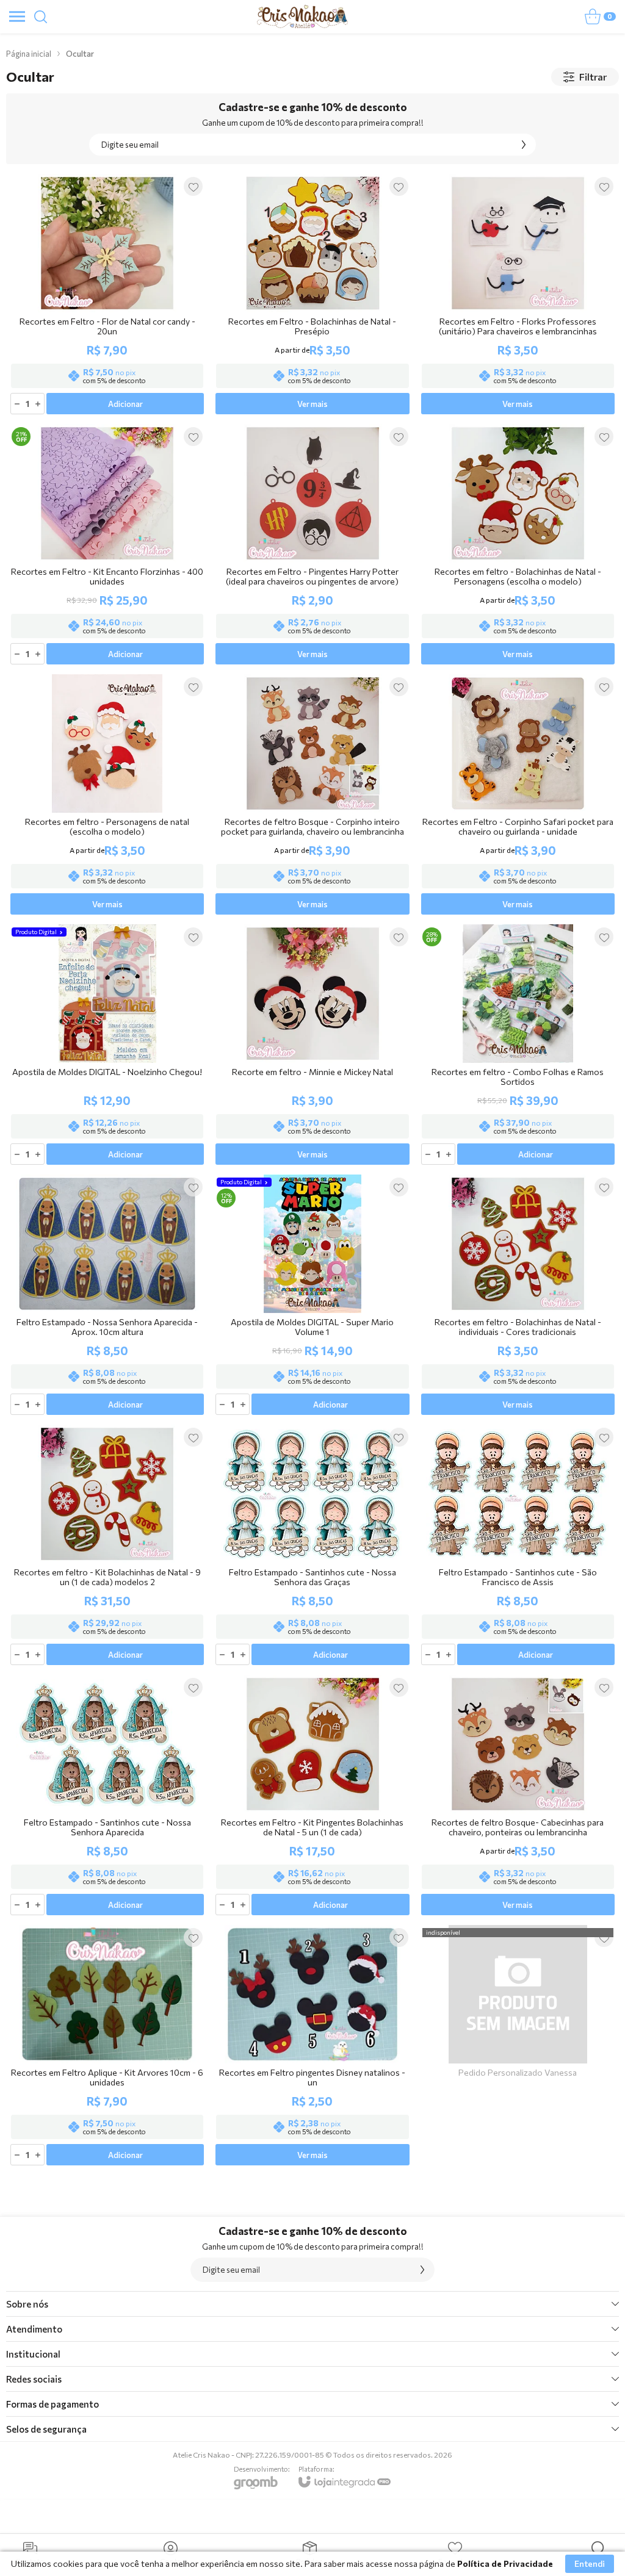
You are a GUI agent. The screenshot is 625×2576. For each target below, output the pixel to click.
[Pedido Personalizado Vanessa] (518, 2046)
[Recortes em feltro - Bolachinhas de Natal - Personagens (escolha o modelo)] (518, 545)
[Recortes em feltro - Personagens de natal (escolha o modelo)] (107, 795)
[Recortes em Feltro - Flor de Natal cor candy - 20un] (107, 295)
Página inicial (29, 54)
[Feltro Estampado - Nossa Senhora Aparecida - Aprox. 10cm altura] (107, 1296)
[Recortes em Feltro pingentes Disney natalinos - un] (312, 2046)
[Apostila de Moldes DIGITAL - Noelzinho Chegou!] (107, 1045)
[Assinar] (524, 145)
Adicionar (125, 404)
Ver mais (312, 404)
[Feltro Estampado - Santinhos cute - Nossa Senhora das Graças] (312, 1546)
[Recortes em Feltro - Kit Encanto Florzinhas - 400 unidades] (107, 545)
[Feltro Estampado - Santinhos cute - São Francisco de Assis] (518, 1546)
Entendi (590, 2563)
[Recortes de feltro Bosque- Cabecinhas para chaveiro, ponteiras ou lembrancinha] (518, 1796)
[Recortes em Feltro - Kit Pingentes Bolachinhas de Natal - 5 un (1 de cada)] (312, 1796)
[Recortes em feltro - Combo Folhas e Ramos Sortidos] (518, 1045)
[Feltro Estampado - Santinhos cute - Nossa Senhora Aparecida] (107, 1796)
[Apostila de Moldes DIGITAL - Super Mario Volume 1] (312, 1296)
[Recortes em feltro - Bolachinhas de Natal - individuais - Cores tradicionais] (518, 1296)
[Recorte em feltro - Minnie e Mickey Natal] (312, 1045)
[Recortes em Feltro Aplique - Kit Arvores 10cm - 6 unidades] (107, 2046)
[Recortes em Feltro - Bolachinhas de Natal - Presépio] (312, 295)
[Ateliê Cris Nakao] (302, 16)
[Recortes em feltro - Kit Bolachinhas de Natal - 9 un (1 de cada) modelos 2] (107, 1546)
